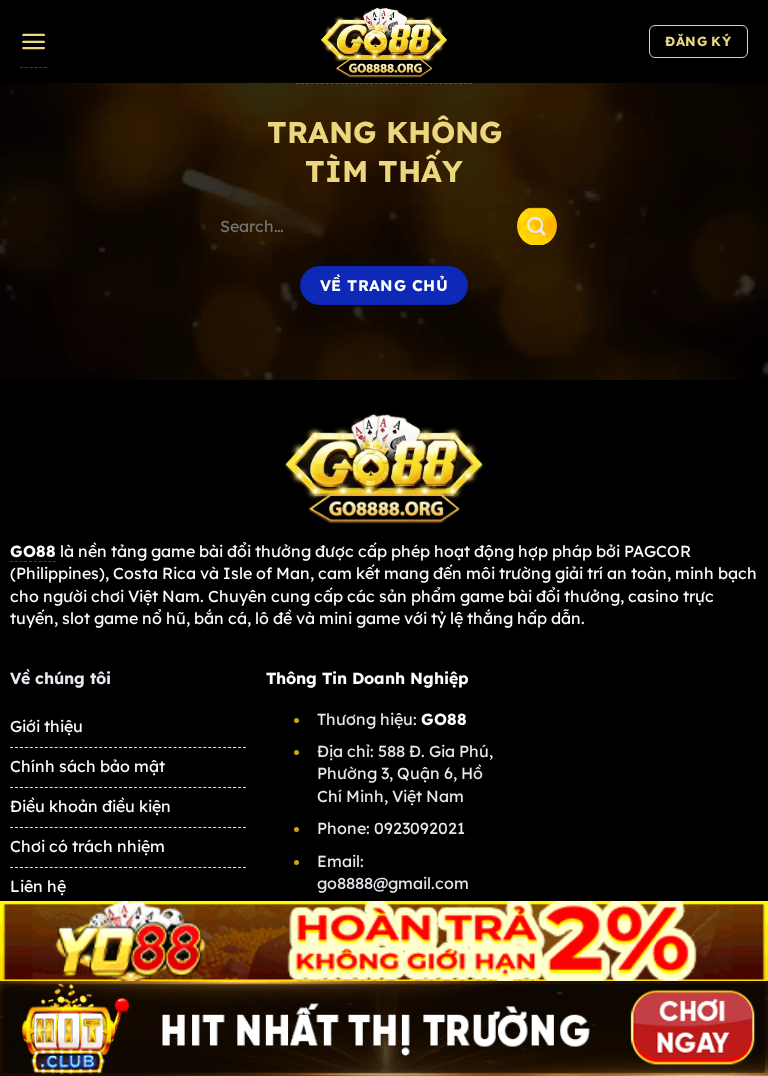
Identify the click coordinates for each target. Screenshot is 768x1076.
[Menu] (33, 42)
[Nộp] (537, 225)
